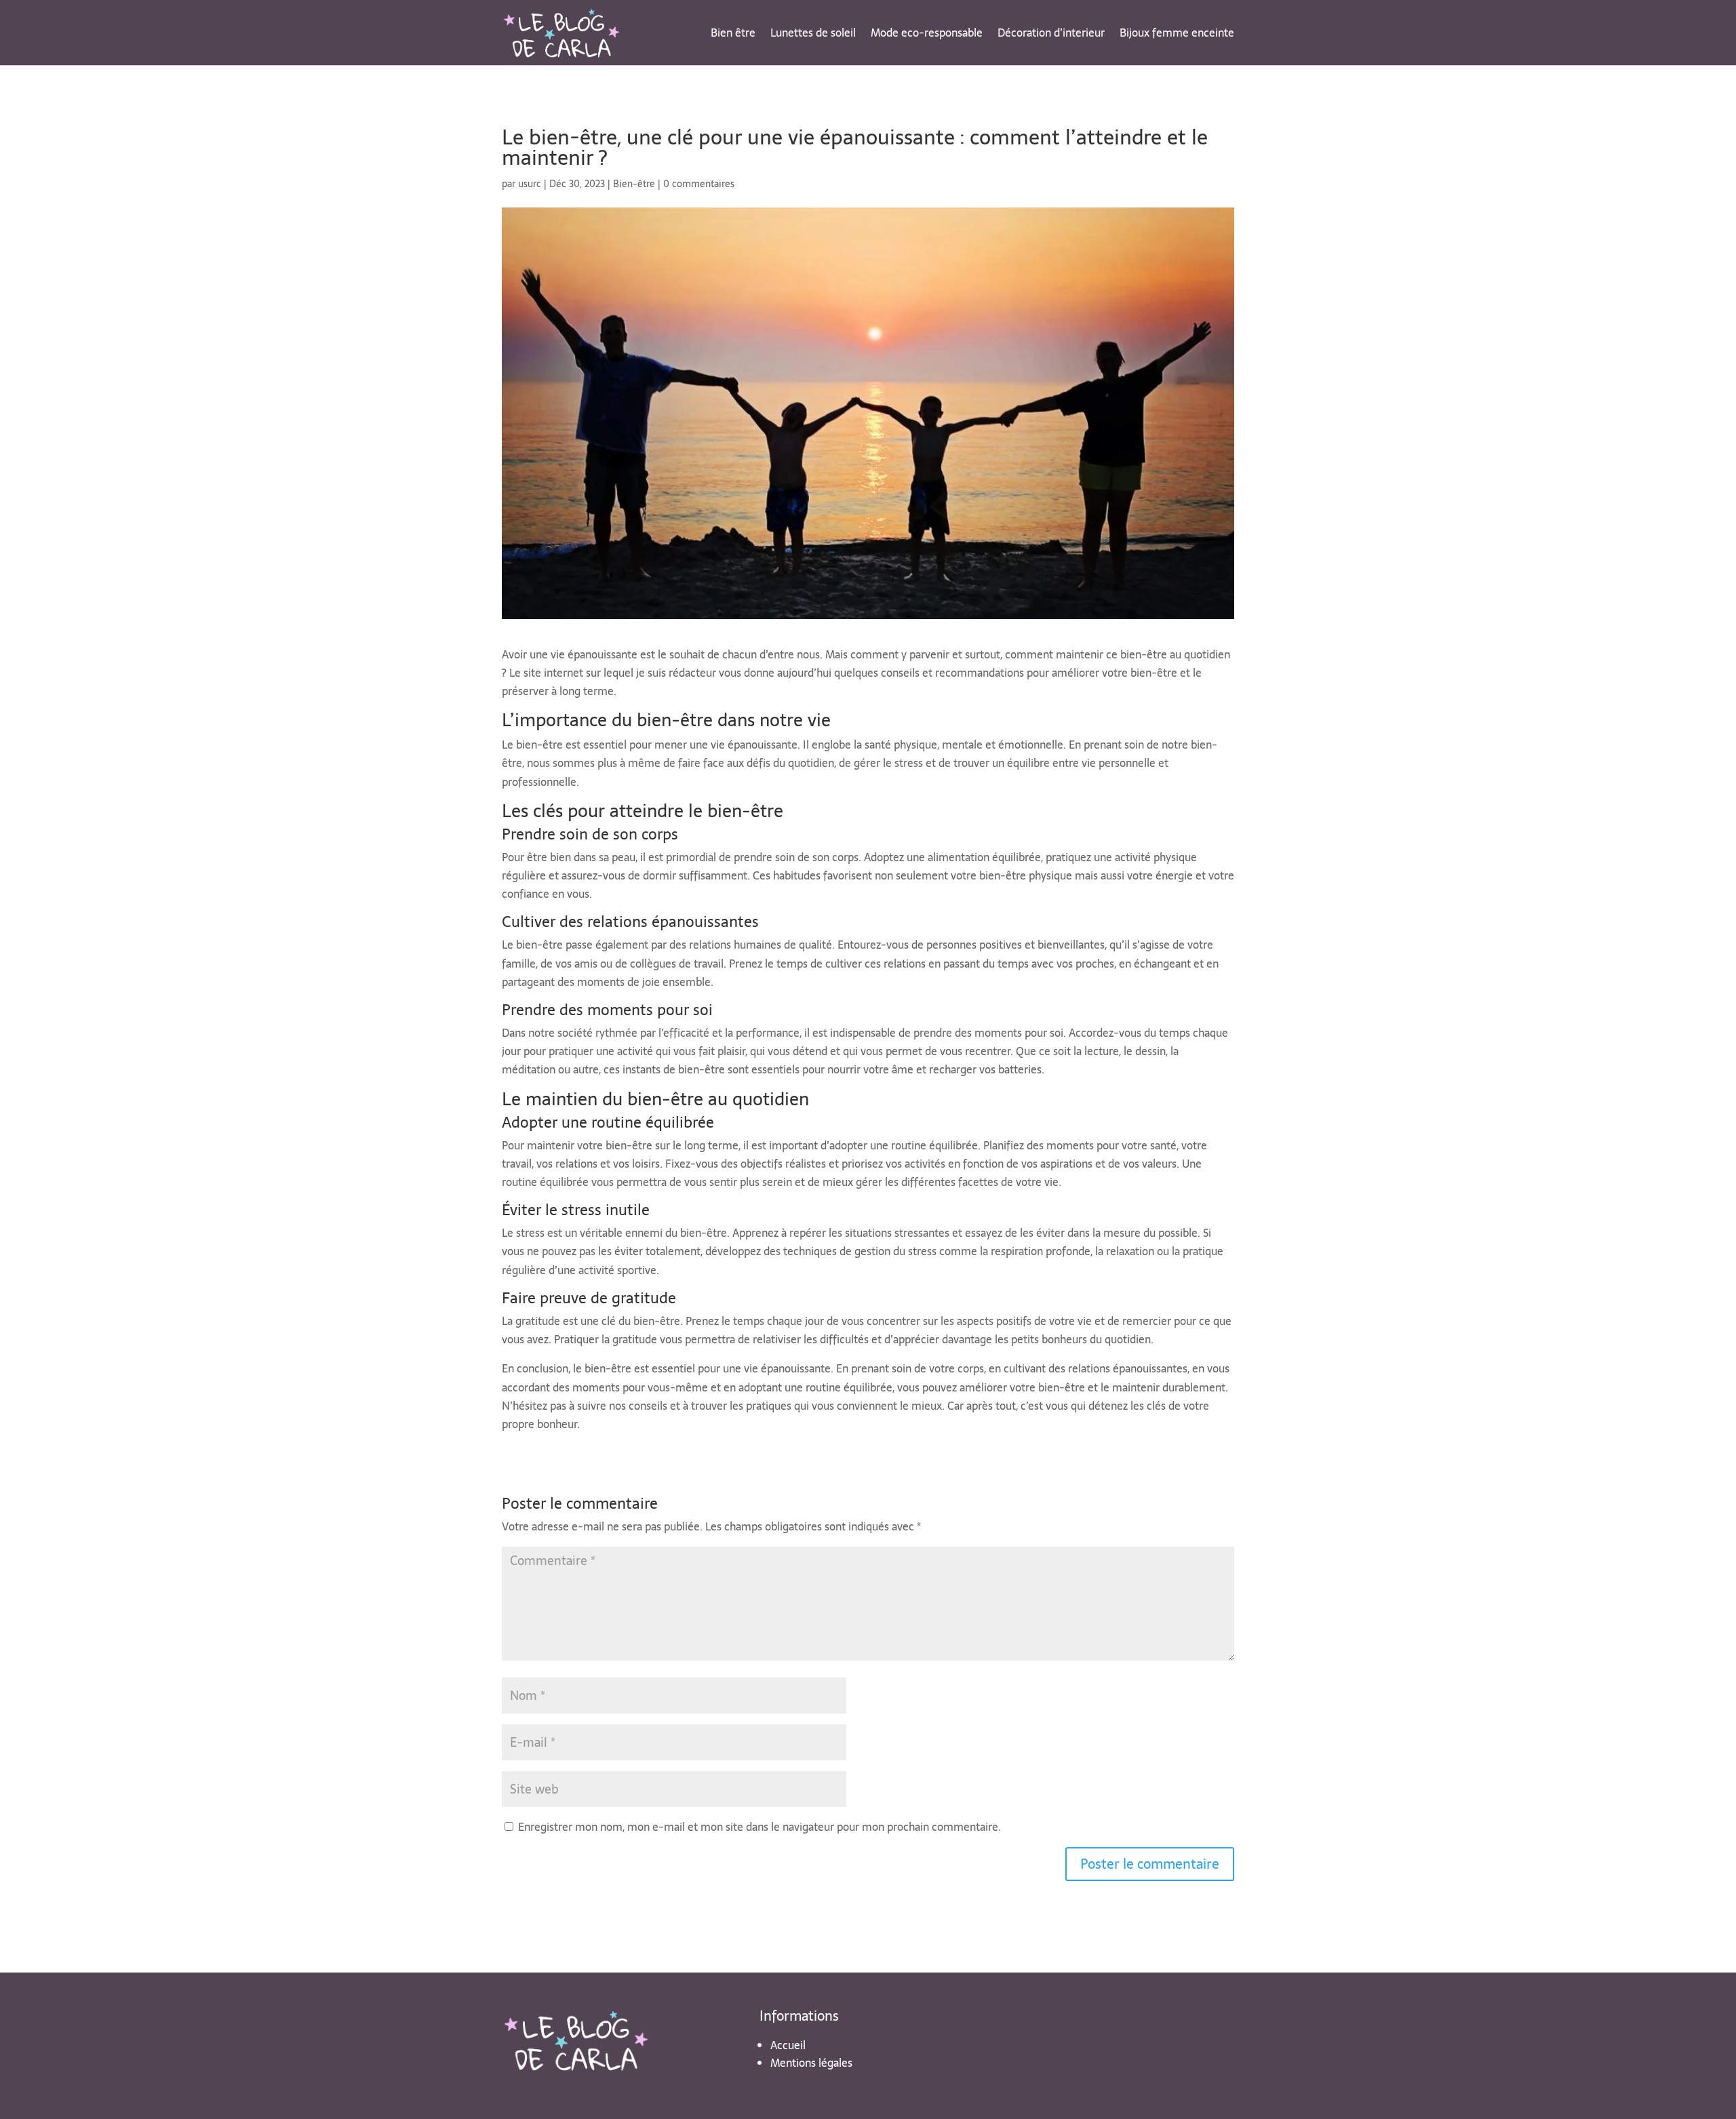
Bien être (733, 33)
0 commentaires (699, 184)
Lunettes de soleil (813, 33)
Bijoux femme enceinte (1177, 33)
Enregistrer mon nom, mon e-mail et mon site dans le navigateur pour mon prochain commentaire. (759, 1827)
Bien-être (634, 184)
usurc (530, 184)
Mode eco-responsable (927, 33)
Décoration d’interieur (1051, 33)
